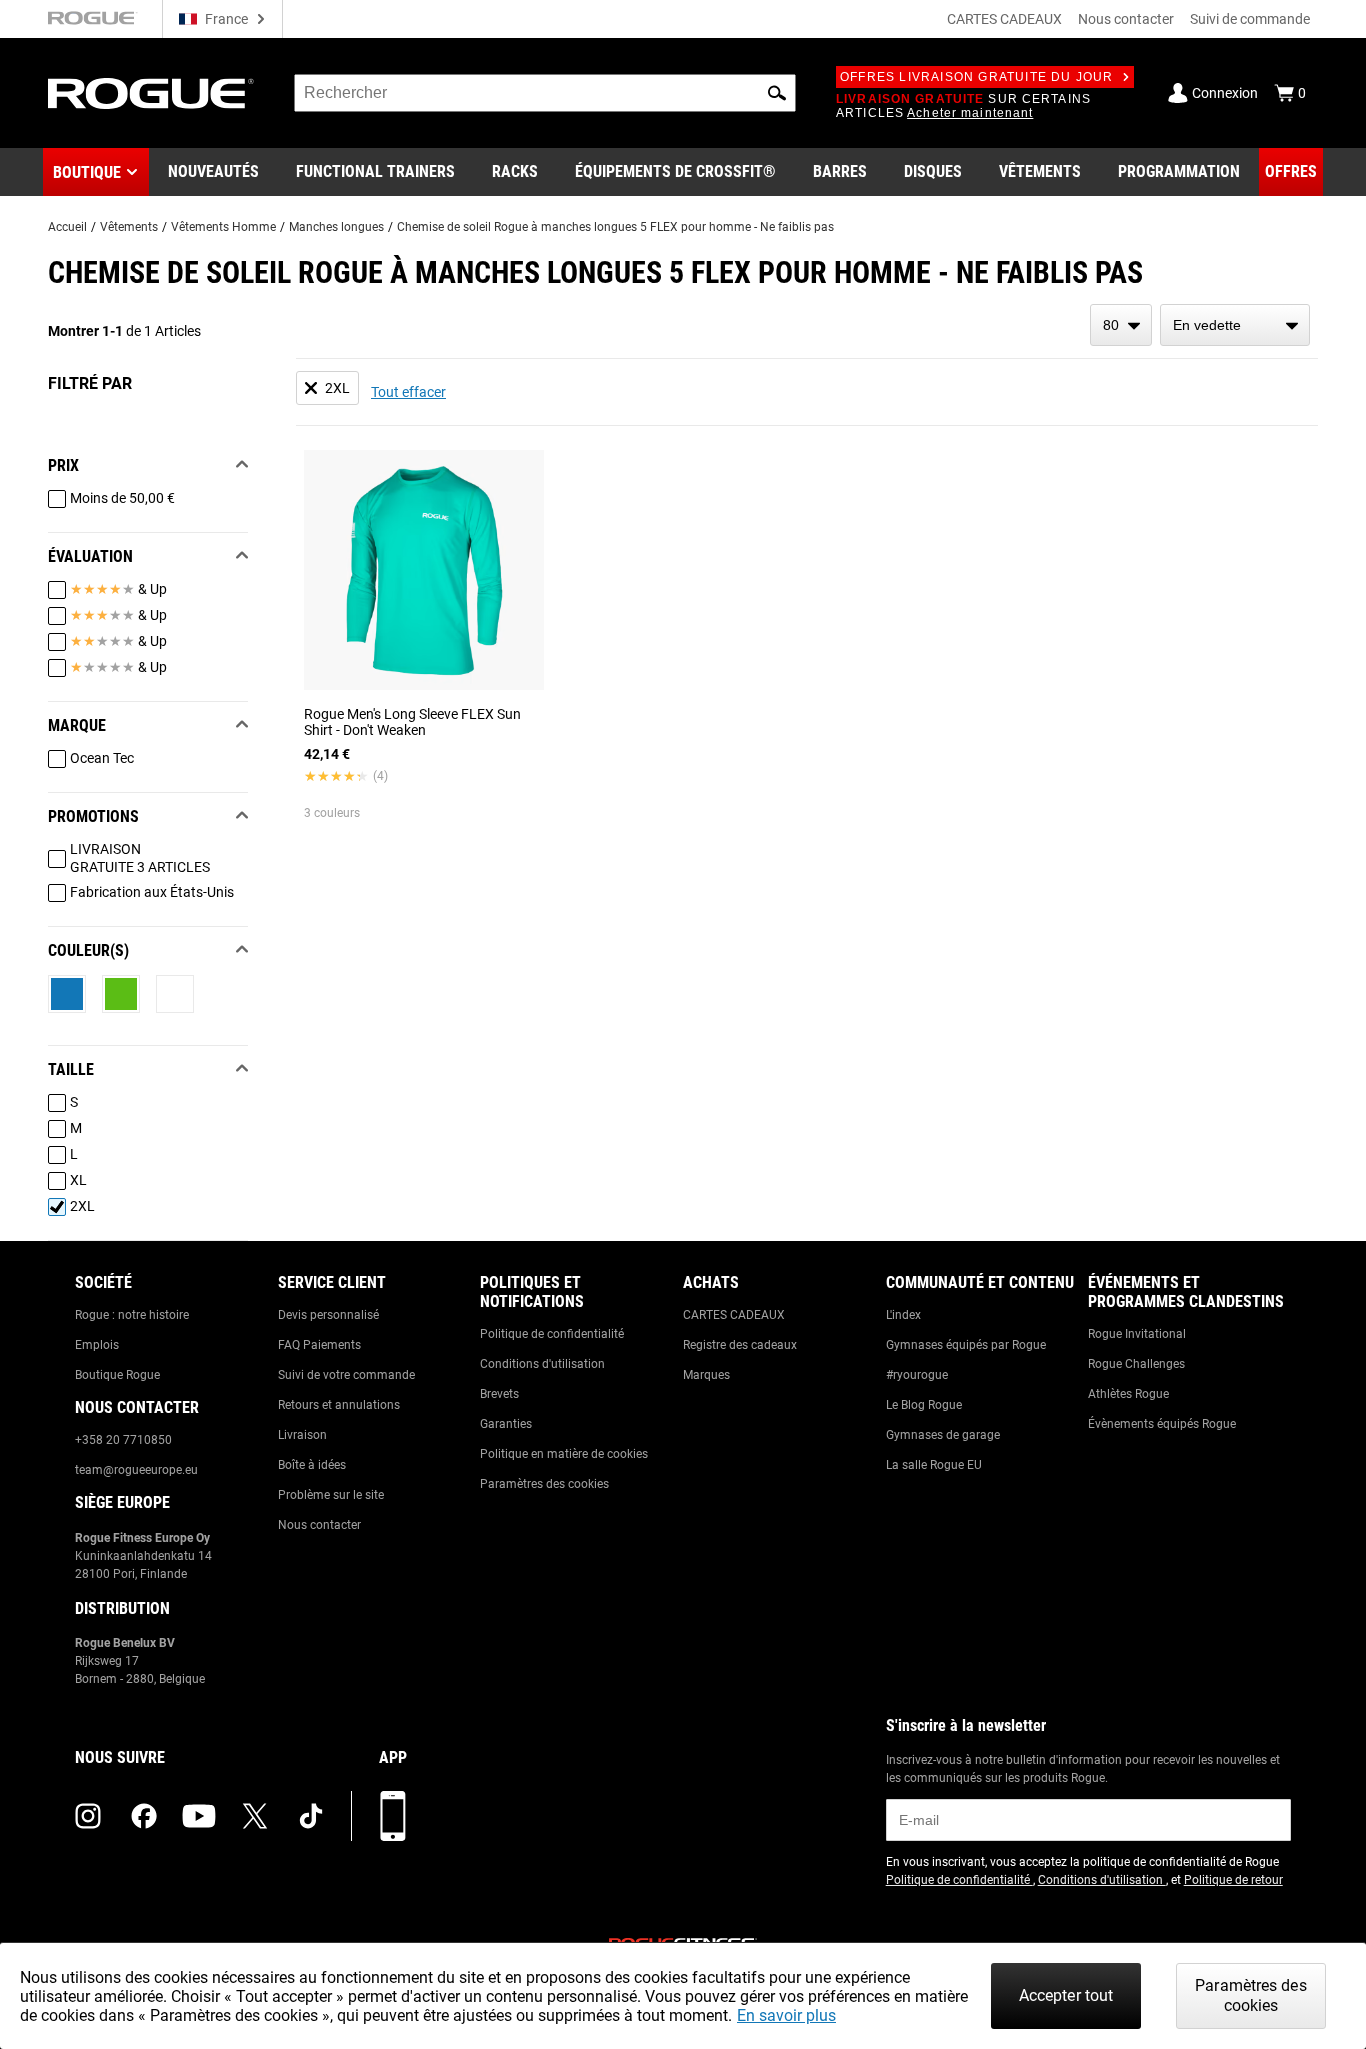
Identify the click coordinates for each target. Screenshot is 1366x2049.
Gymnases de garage (943, 1435)
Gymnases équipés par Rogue (966, 1345)
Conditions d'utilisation (542, 1364)
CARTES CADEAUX (1004, 19)
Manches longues (336, 227)
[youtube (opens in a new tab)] (199, 1816)
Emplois (97, 1345)
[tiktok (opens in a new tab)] (311, 1816)
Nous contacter (1126, 19)
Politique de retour (1233, 1880)
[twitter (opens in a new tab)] (255, 1816)
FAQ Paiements (319, 1345)
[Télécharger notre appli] (393, 1816)
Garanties (506, 1424)
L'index (903, 1315)
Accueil (67, 227)
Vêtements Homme (223, 227)
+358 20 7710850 (123, 1440)
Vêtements (129, 227)
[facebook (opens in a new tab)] (144, 1816)
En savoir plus (786, 2015)
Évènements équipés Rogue (1162, 1424)
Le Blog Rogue (924, 1405)
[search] (545, 93)
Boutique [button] (87, 172)
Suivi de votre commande (346, 1375)
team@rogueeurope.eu (136, 1470)
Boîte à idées (312, 1465)
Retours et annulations (339, 1405)
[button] (777, 93)
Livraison (302, 1435)
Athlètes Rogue (1128, 1394)
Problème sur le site (331, 1495)
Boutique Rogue (117, 1375)
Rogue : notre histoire (132, 1315)
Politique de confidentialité (552, 1334)
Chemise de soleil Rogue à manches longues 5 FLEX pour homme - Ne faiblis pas (615, 227)
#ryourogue (917, 1375)
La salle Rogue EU (934, 1465)
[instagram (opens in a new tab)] (88, 1816)
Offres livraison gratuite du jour (977, 77)
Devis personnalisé (328, 1315)
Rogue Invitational (1137, 1334)
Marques (706, 1375)
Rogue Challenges (1136, 1364)
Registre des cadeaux (740, 1345)
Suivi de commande (1250, 19)
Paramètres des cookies (544, 1484)
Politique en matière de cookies (564, 1454)
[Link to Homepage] (151, 93)
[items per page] (1121, 325)
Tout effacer (408, 392)
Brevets (499, 1394)
